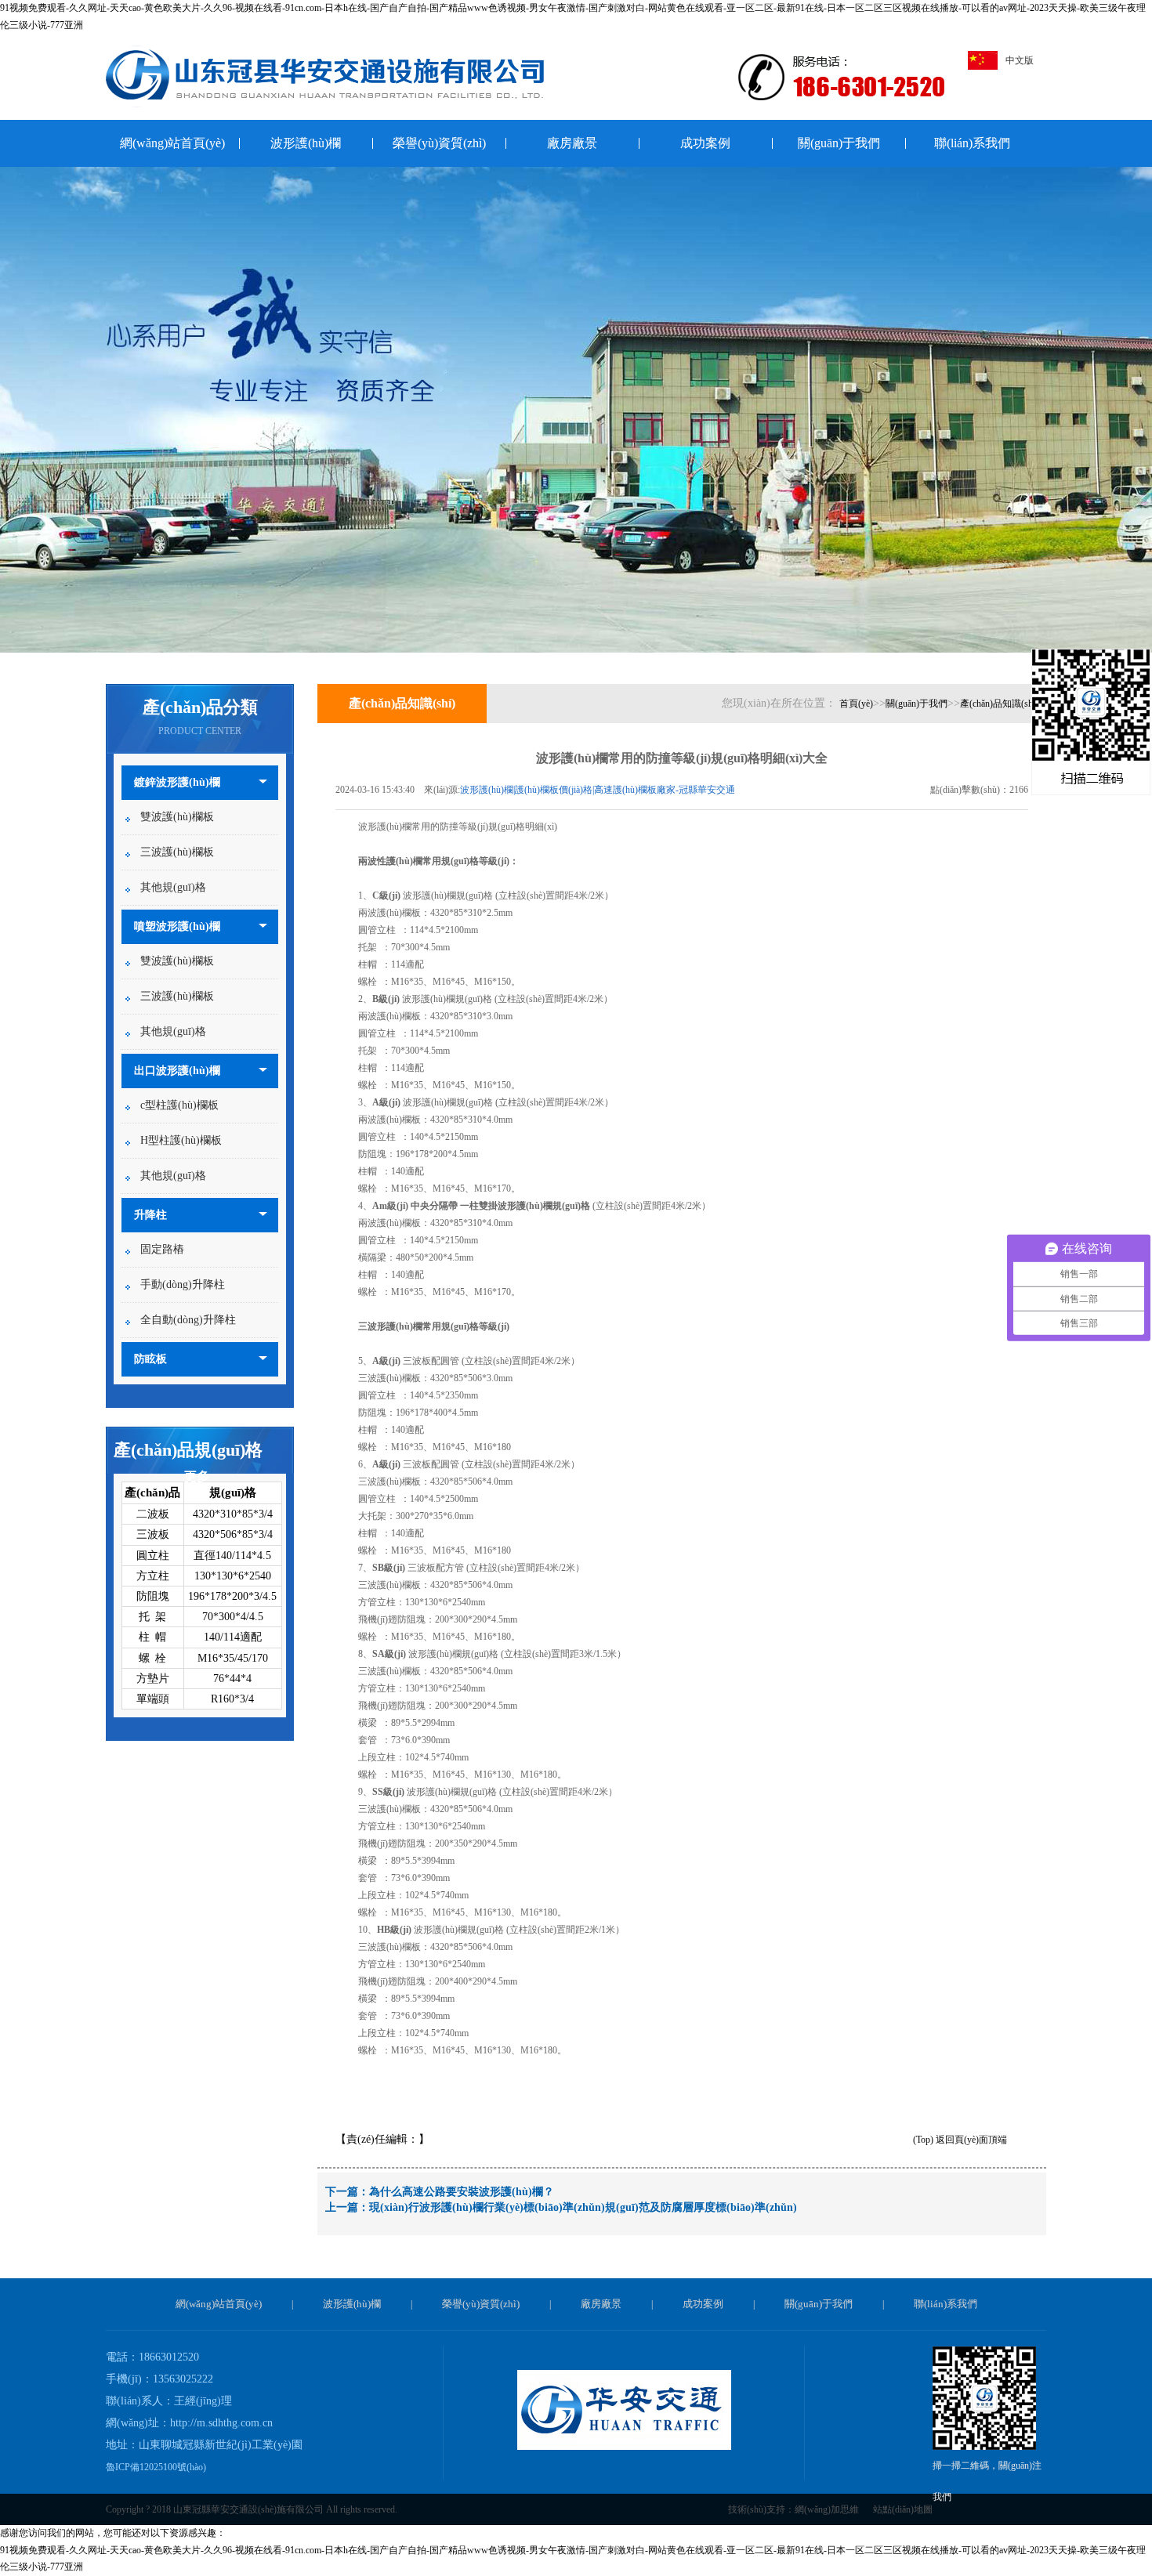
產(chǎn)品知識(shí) (999, 704)
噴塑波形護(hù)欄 (177, 926)
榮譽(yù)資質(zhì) (439, 143)
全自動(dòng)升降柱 (188, 1320)
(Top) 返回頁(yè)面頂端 (960, 2140)
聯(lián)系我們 (972, 143)
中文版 (1020, 60)
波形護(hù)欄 (306, 143)
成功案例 (705, 143)
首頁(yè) (856, 704)
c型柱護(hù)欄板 (179, 1105)
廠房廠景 (572, 143)
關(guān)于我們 (839, 143)
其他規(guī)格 (173, 887)
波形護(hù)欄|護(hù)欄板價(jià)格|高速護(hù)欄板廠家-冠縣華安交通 (598, 790)
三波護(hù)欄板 (177, 852)
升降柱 (150, 1215)
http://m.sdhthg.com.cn (221, 2423)
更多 (197, 1476)
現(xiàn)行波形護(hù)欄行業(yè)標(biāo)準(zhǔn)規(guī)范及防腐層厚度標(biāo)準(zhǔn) (583, 2207)
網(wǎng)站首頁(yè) (172, 143)
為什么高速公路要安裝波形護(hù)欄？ (462, 2192)
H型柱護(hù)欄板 (181, 1140)
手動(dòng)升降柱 (183, 1284)
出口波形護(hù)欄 (177, 1071)
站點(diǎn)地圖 (903, 2509)
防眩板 (150, 1359)
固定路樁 (162, 1249)
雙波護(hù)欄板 (177, 817)
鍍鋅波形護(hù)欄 (177, 782)
